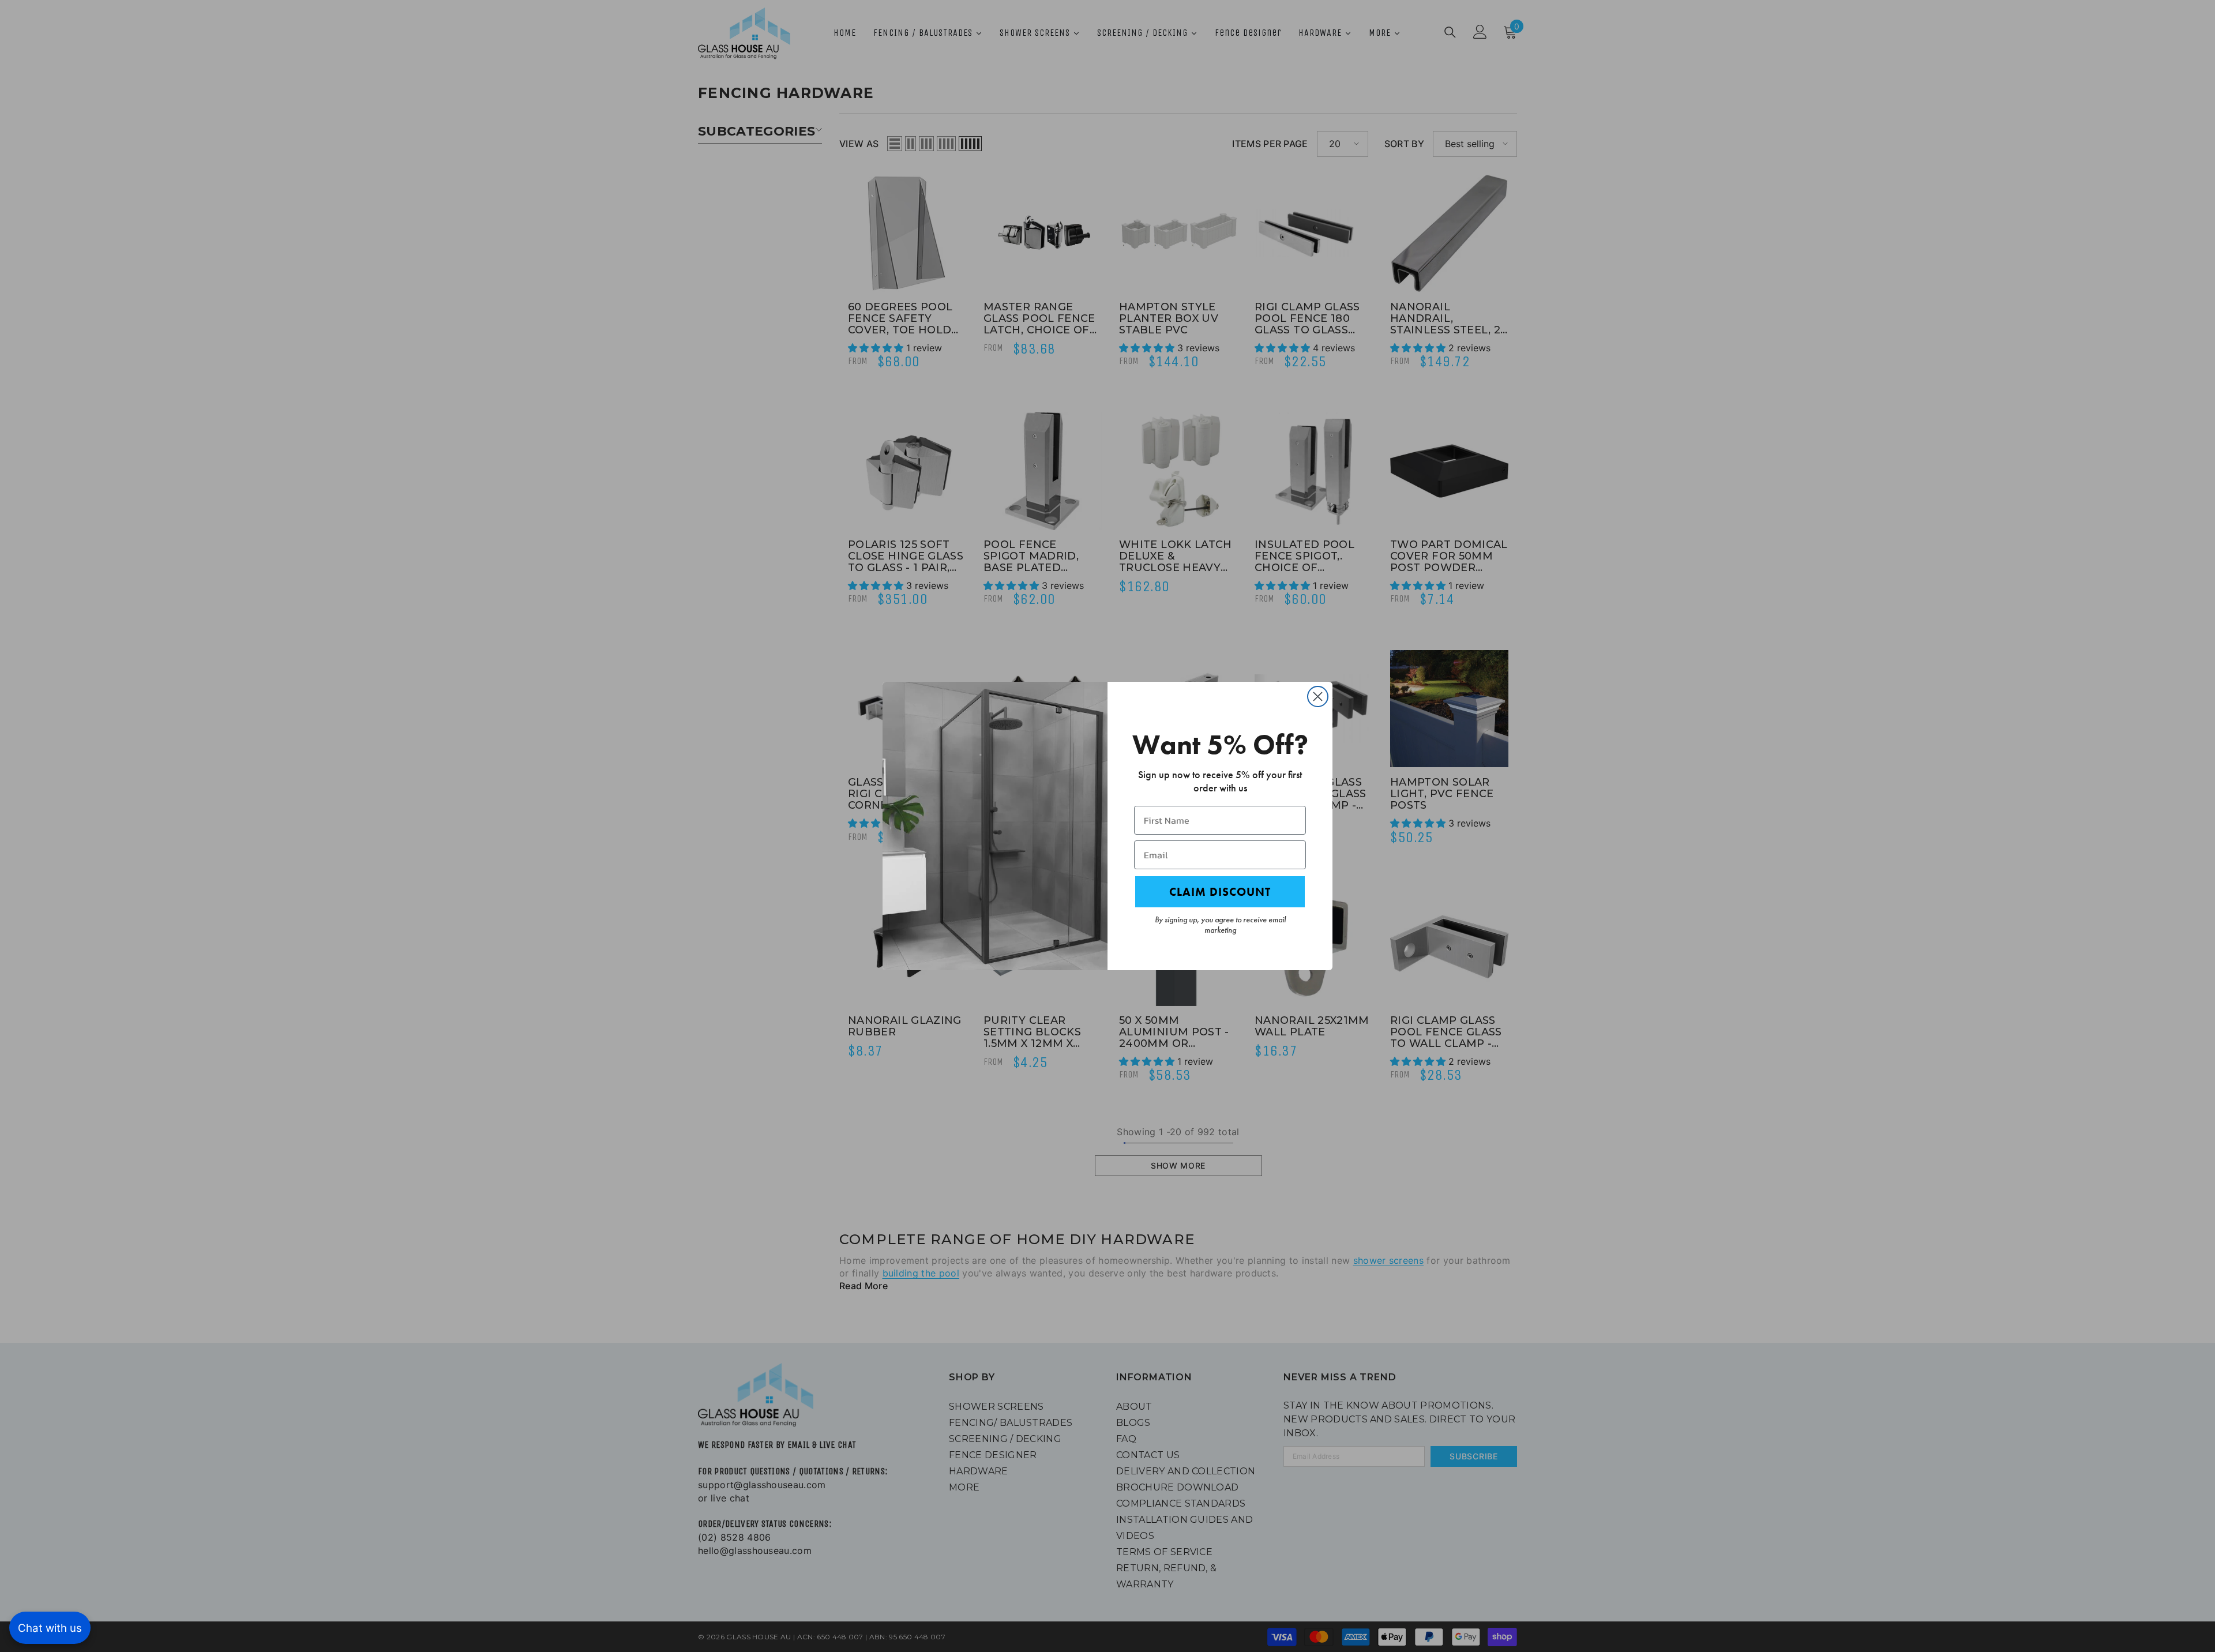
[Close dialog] (1318, 697)
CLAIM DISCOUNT (1220, 892)
